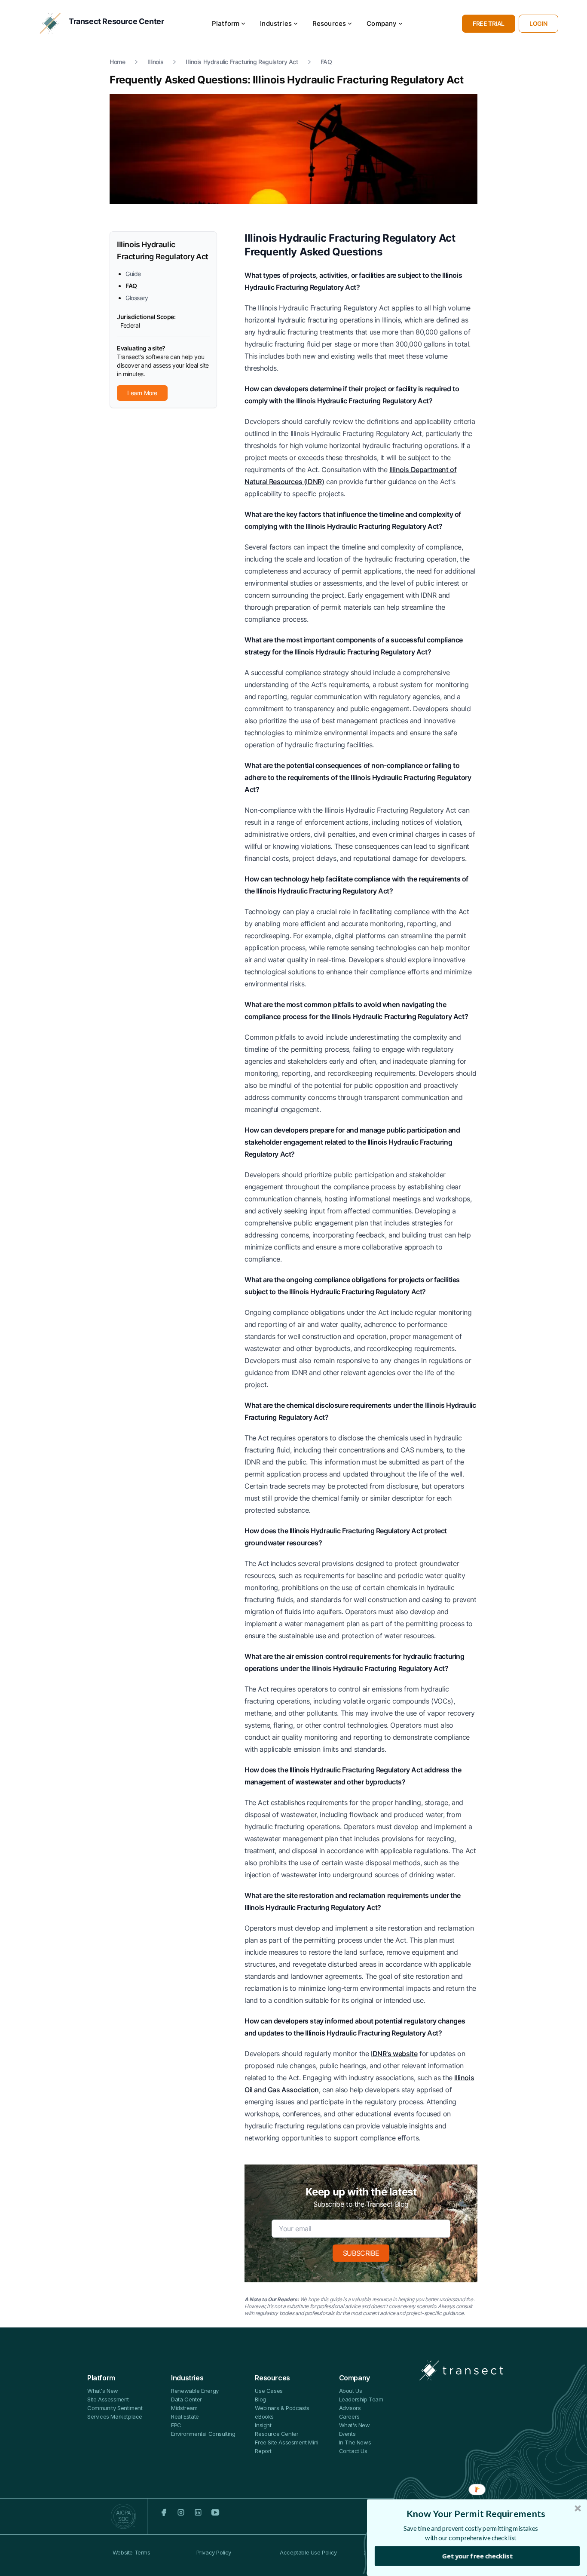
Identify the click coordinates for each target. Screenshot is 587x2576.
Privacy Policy (214, 2552)
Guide (133, 274)
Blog (260, 2399)
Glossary (137, 298)
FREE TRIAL (489, 23)
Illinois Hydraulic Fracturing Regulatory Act (242, 62)
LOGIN (538, 23)
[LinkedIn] (198, 2512)
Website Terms (131, 2552)
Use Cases (269, 2391)
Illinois (155, 62)
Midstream (184, 2408)
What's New (103, 2391)
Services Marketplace (115, 2416)
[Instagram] (181, 2512)
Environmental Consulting (203, 2434)
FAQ (326, 62)
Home (117, 62)
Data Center (186, 2399)
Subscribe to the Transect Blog (361, 2204)
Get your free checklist (477, 2556)
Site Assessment (108, 2399)
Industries (276, 23)
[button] (476, 2514)
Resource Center (277, 2434)
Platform (226, 23)
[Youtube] (215, 2512)
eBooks (264, 2416)
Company (382, 23)
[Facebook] (164, 2512)
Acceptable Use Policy (308, 2552)
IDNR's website (394, 2054)
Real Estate (185, 2416)
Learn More (142, 393)
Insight (263, 2425)
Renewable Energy (195, 2391)
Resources (329, 23)
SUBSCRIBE (361, 2253)
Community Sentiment (115, 2408)
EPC (176, 2425)
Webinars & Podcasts (282, 2408)
